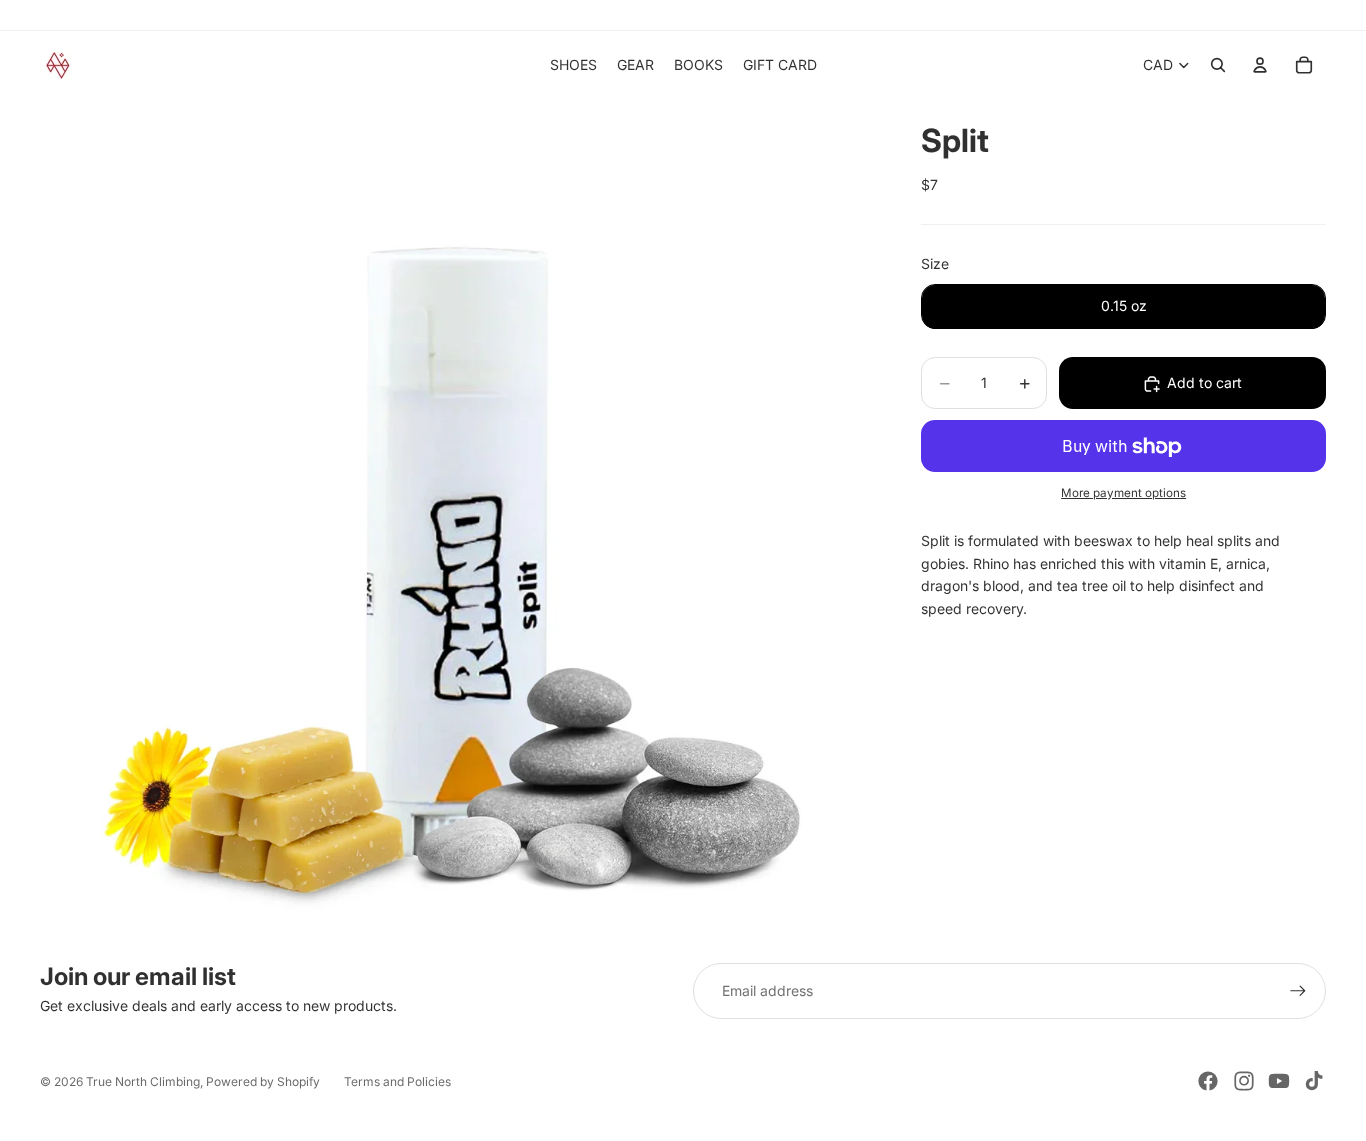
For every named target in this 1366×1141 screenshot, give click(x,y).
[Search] (1218, 65)
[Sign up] (1298, 991)
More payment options (1123, 493)
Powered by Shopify (263, 1081)
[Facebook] (1208, 1081)
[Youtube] (1279, 1081)
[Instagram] (1244, 1081)
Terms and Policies (397, 1081)
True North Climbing (143, 1081)
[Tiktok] (1314, 1081)
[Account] (1260, 65)
